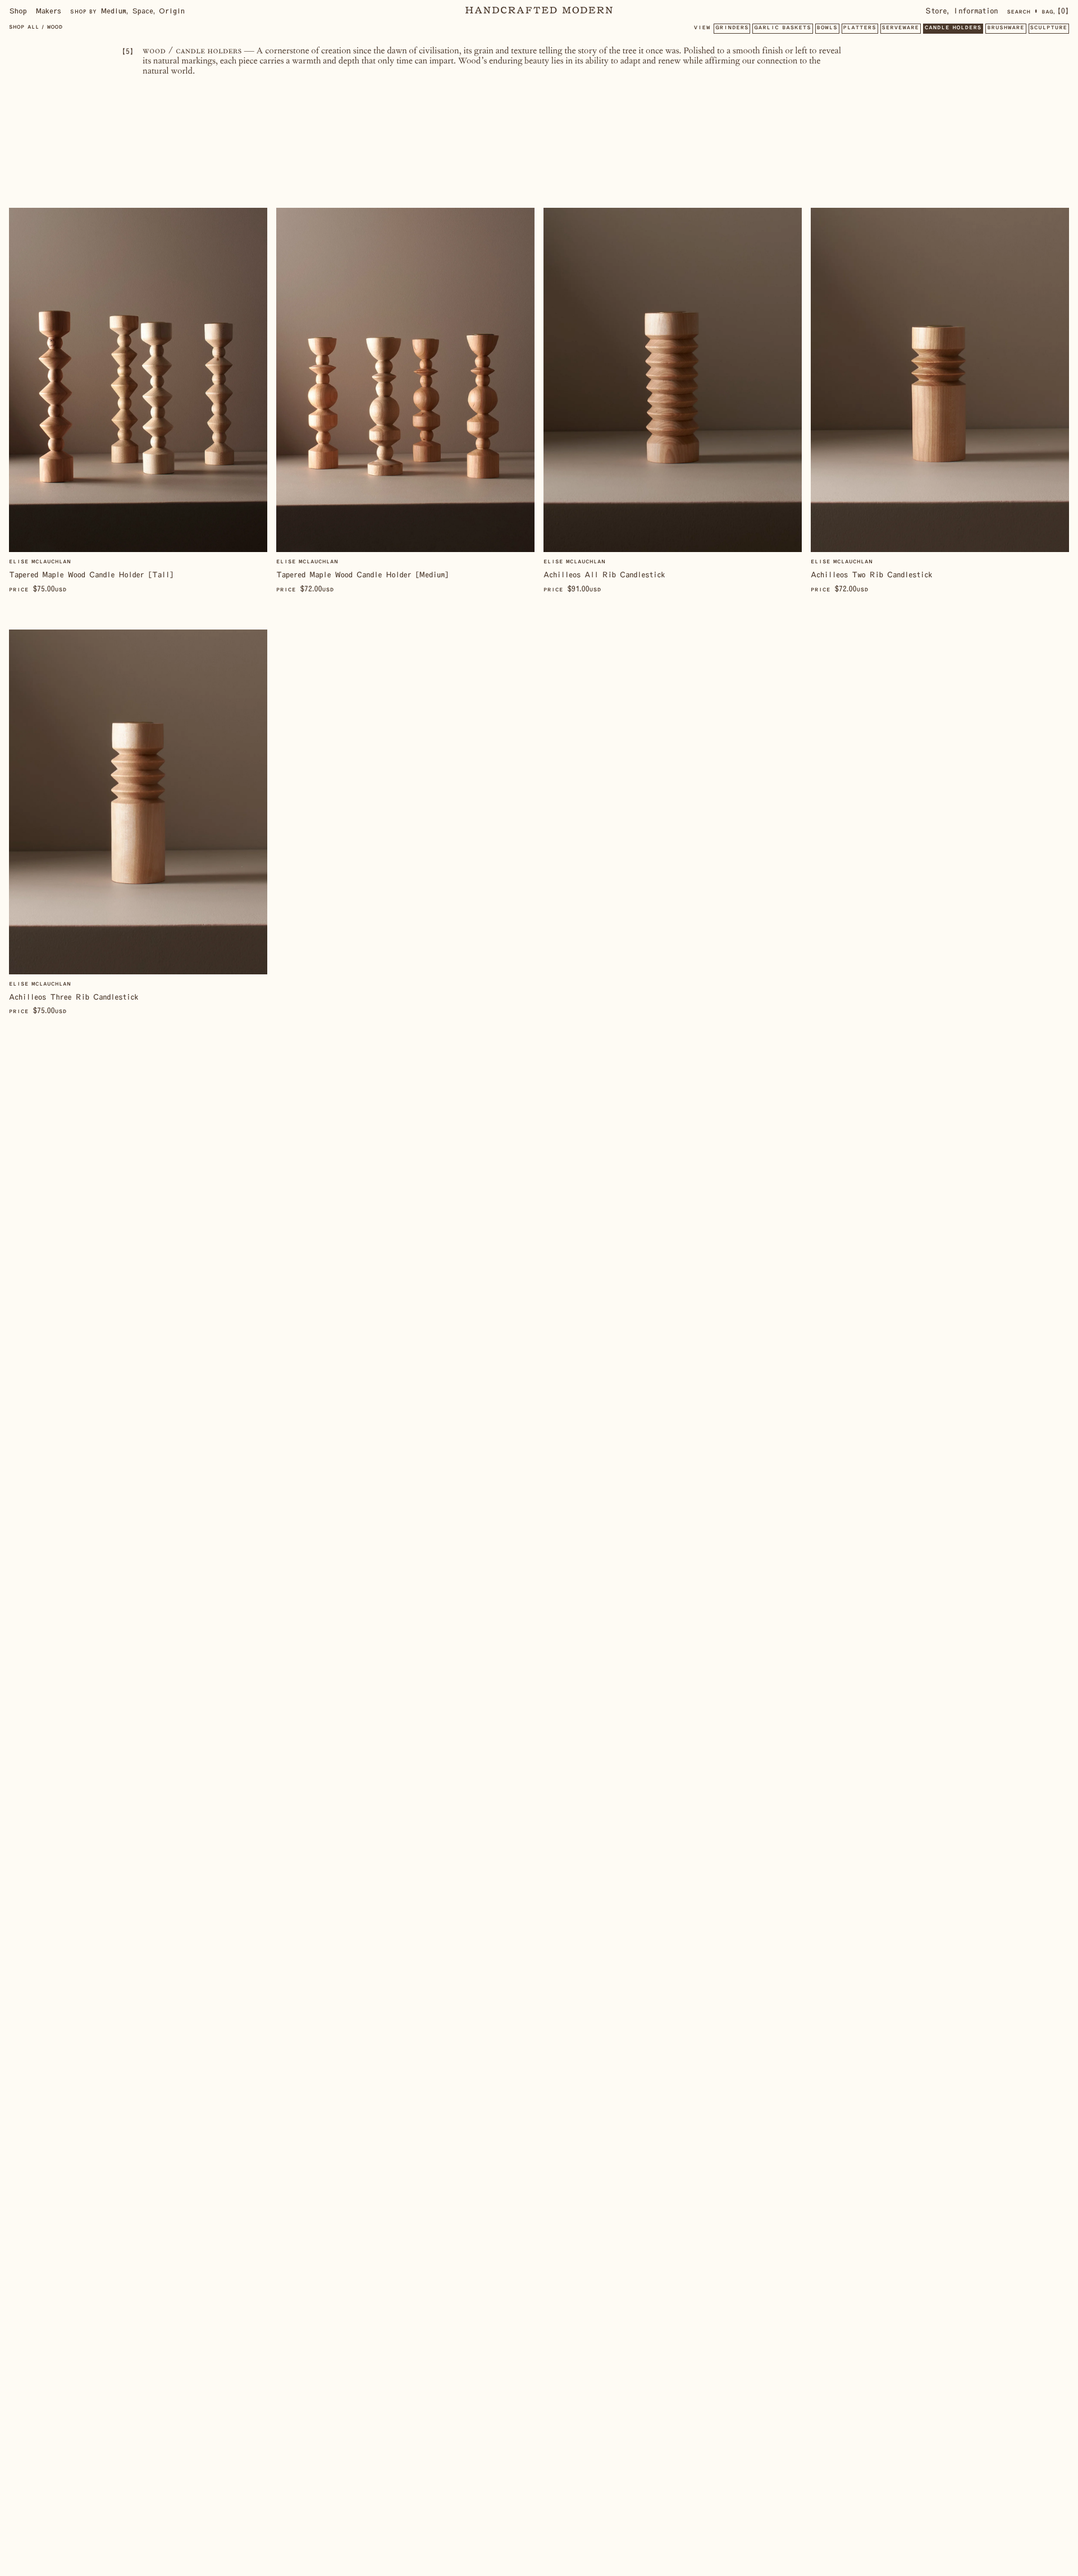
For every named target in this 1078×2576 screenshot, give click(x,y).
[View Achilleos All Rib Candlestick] (673, 401)
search (1018, 12)
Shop (18, 11)
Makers (49, 11)
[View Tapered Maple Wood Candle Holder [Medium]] (405, 401)
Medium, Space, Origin (127, 11)
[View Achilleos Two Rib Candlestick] (940, 401)
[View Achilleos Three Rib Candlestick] (138, 823)
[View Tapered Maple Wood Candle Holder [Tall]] (138, 401)
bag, (1055, 11)
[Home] (539, 11)
